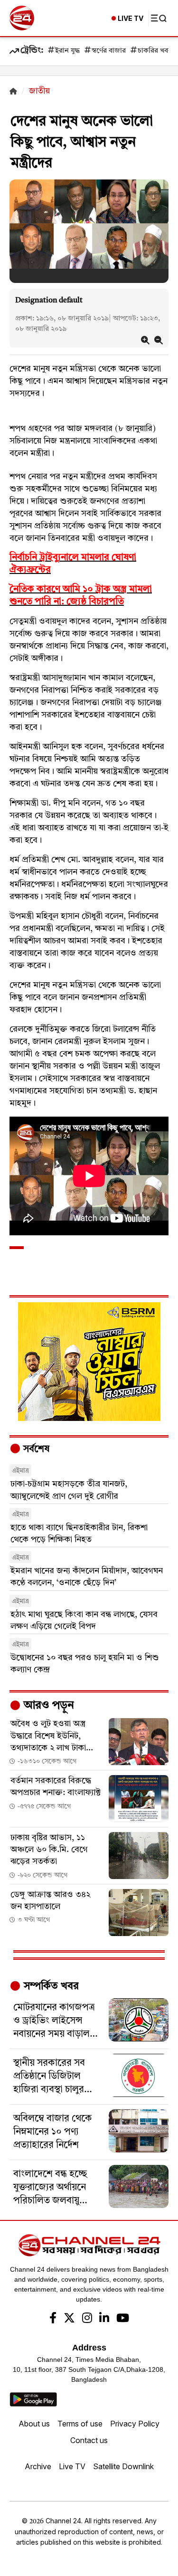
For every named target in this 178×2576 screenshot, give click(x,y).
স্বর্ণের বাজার (109, 51)
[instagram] (87, 2319)
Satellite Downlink (123, 2466)
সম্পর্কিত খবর (50, 1986)
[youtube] (123, 2319)
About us (34, 2424)
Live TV (72, 2466)
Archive (38, 2466)
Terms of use (80, 2424)
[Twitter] (69, 2319)
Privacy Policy (135, 2424)
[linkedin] (104, 2319)
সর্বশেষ (35, 1449)
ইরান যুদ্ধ (67, 51)
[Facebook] (53, 2319)
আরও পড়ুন (47, 1706)
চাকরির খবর (155, 51)
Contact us (89, 2440)
